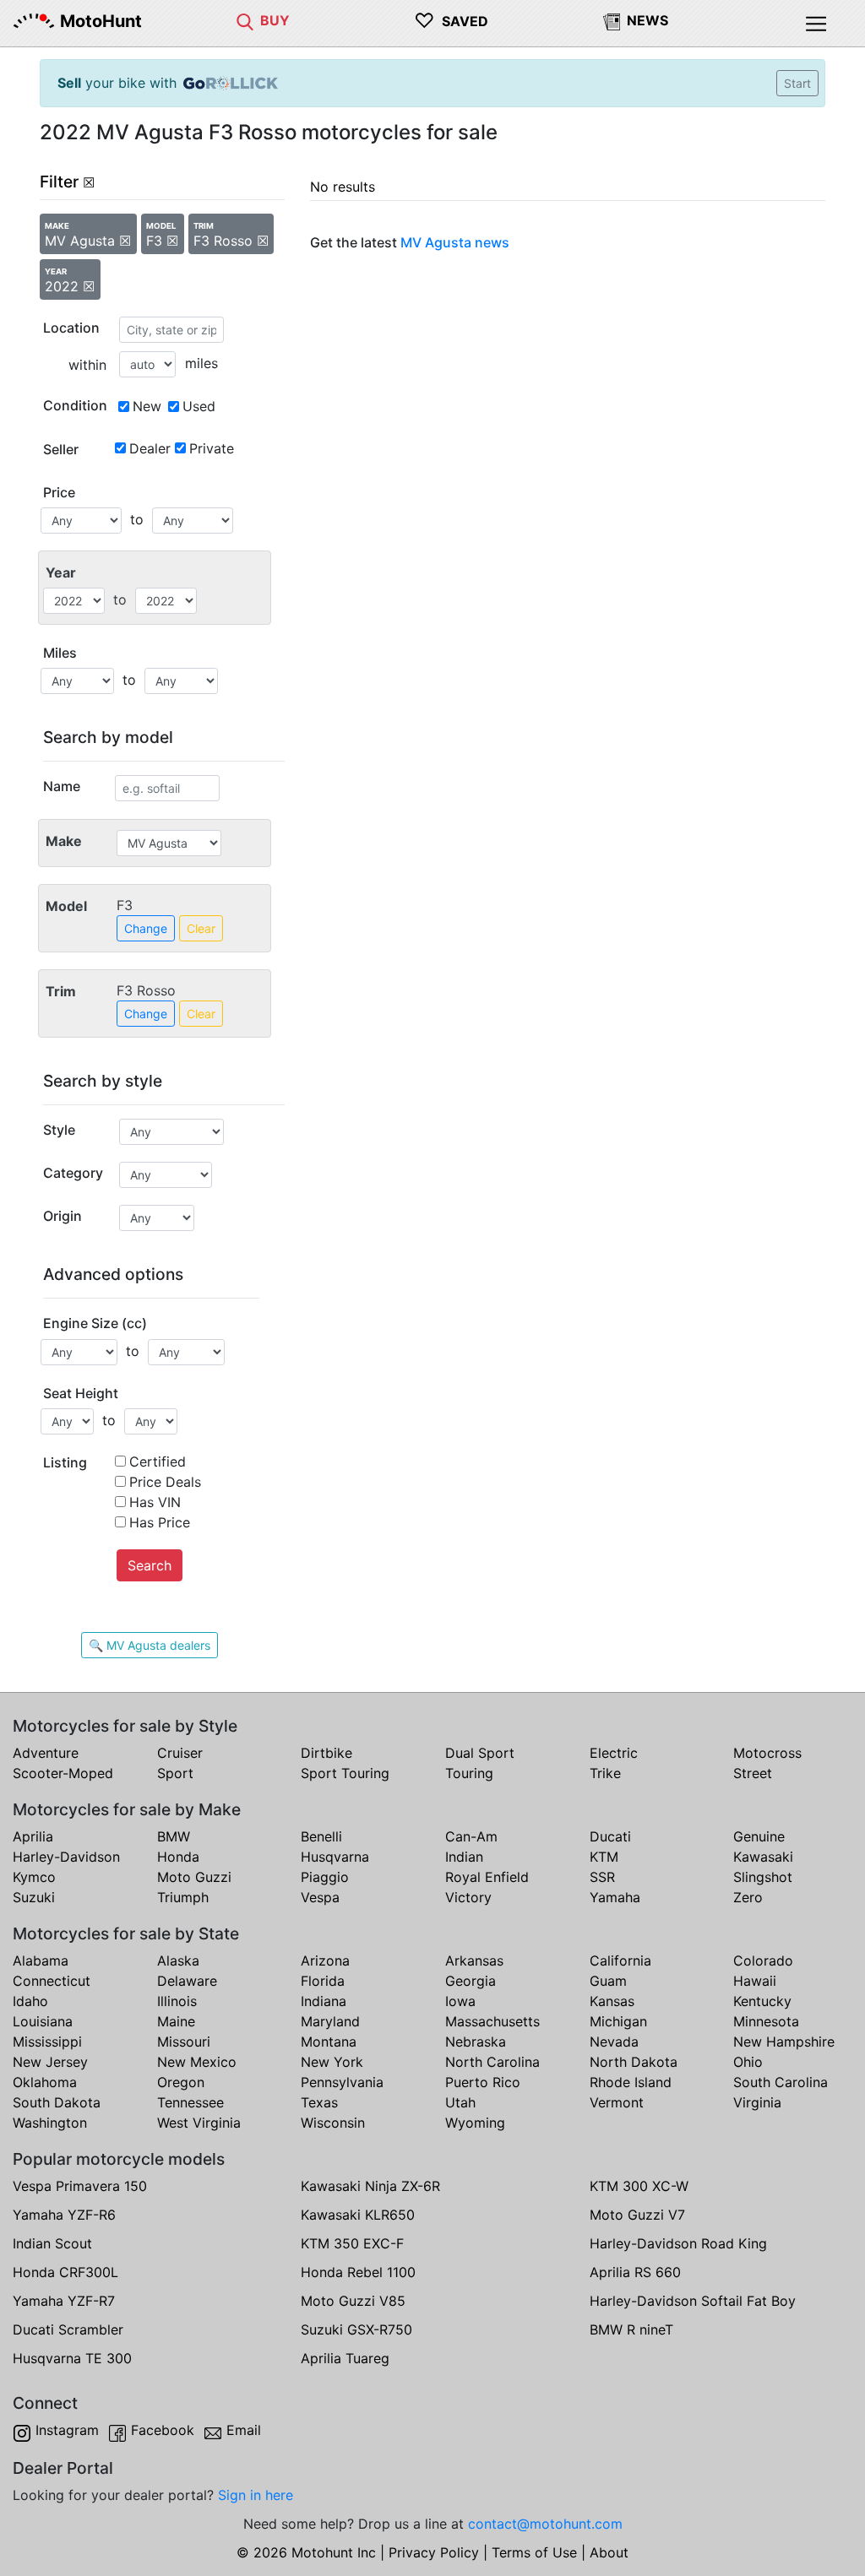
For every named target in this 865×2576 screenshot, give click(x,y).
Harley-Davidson (66, 1857)
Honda (178, 1857)
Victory (468, 1897)
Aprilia (33, 1836)
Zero (748, 1897)
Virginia (757, 2102)
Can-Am (471, 1836)
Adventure (46, 1753)
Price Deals (165, 1482)
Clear (201, 928)
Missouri (184, 2042)
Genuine (759, 1836)
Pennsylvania (342, 2082)
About (609, 2552)
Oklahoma (45, 2082)
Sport (175, 1773)
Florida (323, 1981)
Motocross (767, 1753)
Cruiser (180, 1753)
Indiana (324, 2001)
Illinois (177, 2001)
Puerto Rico (483, 2082)
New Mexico (197, 2062)
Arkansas (474, 1960)
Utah (460, 2102)
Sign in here (256, 2495)
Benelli (321, 1836)
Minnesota (766, 2021)
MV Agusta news (455, 242)
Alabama (41, 1960)
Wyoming (475, 2123)
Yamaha (615, 1897)
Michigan (618, 2021)
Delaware (187, 1981)
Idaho (30, 2001)
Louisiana (43, 2021)
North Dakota (634, 2062)
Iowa (460, 2001)
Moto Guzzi (194, 1877)
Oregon (181, 2082)
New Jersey (50, 2062)
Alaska (178, 1960)
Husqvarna (335, 1857)
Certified (158, 1462)
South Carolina (781, 2082)
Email (244, 2430)
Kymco (34, 1877)
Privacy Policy (434, 2552)
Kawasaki (763, 1857)
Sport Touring (345, 1773)
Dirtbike (326, 1753)
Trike (605, 1773)
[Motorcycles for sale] (245, 20)
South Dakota (57, 2102)
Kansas (612, 2001)
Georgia (471, 1981)
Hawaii (755, 1981)
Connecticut (52, 1981)
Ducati (610, 1836)
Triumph (183, 1897)
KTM (604, 1857)
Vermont (617, 2102)
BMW (174, 1836)
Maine (176, 2021)
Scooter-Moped (63, 1773)
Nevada (614, 2042)
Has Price (160, 1522)
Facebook (163, 2430)
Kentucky (762, 2001)
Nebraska (476, 2042)
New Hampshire (784, 2042)
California (620, 1960)
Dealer (150, 448)
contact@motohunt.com (545, 2524)
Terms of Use (534, 2552)
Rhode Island (631, 2082)
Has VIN (155, 1502)
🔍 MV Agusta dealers (150, 1645)
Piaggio (325, 1877)
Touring (469, 1773)
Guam (608, 1981)
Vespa (320, 1897)
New (147, 406)
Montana (329, 2042)
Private (212, 448)
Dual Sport (480, 1753)
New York (332, 2062)
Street (753, 1773)
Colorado (763, 1960)
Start (797, 83)
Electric (614, 1753)
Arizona (325, 1960)
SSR (602, 1877)
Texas (319, 2102)
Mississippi (47, 2042)
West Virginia (199, 2123)
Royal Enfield (487, 1877)
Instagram (67, 2430)
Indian (464, 1857)
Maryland (330, 2021)
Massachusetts (492, 2021)
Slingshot (763, 1877)
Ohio (748, 2062)
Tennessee (190, 2102)
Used (199, 406)
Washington (50, 2123)
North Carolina (492, 2062)
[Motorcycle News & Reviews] (612, 20)
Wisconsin (333, 2123)
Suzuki (34, 1897)
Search (150, 1565)
